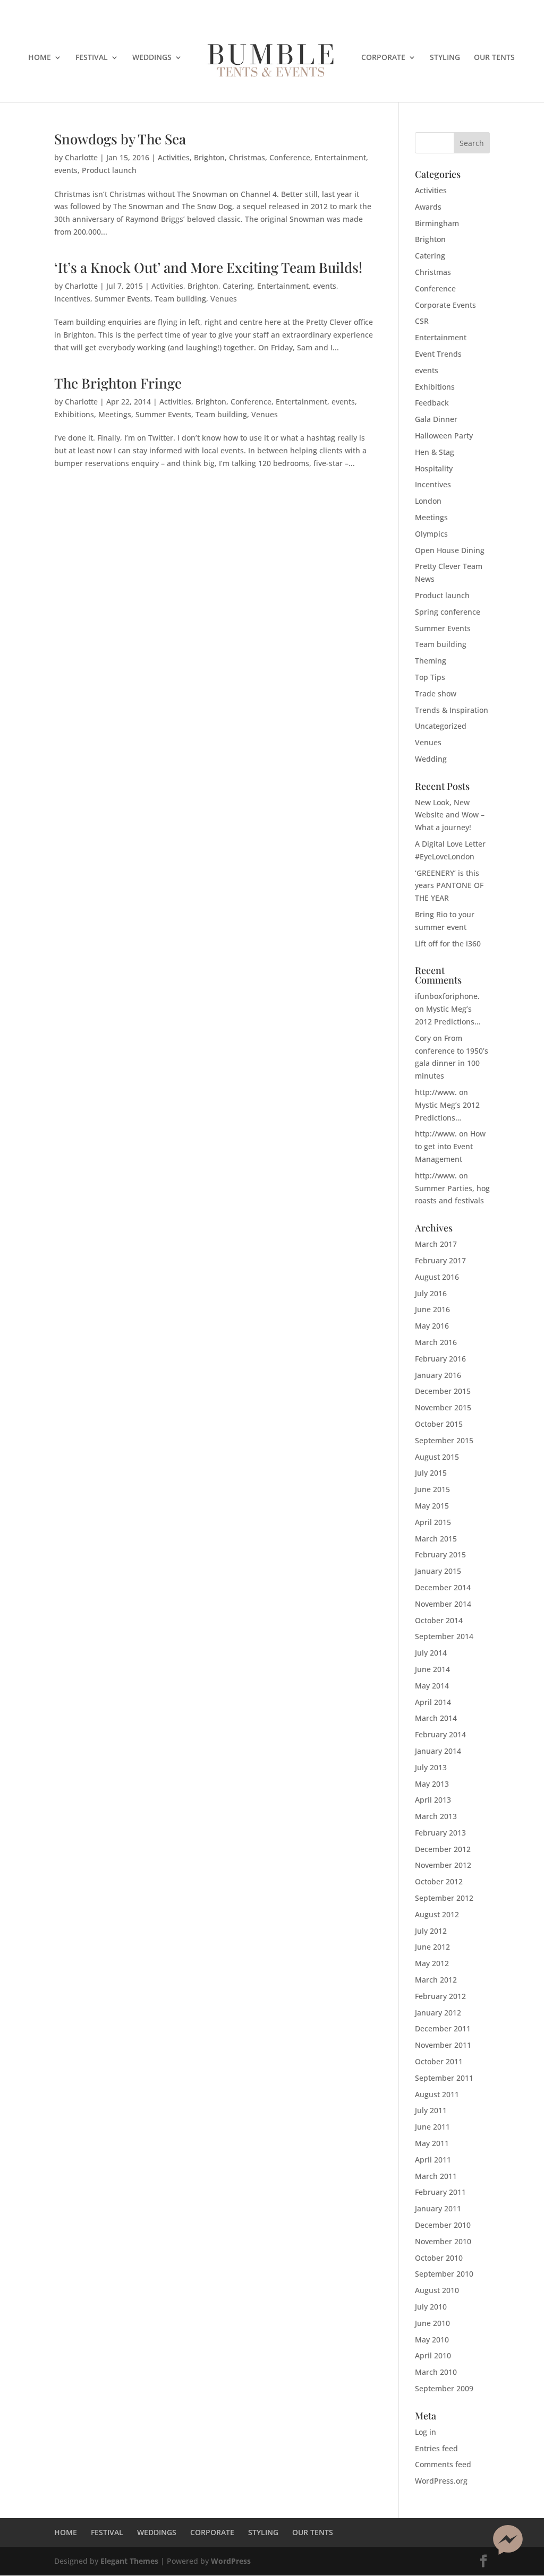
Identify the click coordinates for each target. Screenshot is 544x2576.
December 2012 (443, 1849)
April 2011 (433, 2160)
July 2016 (431, 1293)
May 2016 (432, 1326)
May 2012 (432, 1963)
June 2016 (432, 1309)
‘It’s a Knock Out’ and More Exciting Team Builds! (208, 267)
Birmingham (437, 223)
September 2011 (444, 2078)
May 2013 (432, 1784)
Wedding (431, 759)
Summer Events (122, 299)
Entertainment (340, 157)
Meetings (115, 414)
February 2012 (440, 1996)
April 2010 (433, 2355)
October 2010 (439, 2258)
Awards (428, 207)
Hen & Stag (435, 452)
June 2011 (432, 2127)
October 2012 (439, 1881)
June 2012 (432, 1947)
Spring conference (448, 612)
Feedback (432, 403)
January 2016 (438, 1375)
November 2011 (443, 2045)
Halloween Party (444, 436)
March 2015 (436, 1539)
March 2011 (436, 2176)
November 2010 (443, 2241)
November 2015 (443, 1407)
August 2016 (437, 1277)
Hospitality (434, 468)
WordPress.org (441, 2481)
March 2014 (436, 1718)
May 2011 (432, 2143)
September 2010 (444, 2274)
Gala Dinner (436, 419)
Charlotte (81, 157)
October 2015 (439, 1424)
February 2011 (440, 2192)
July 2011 (431, 2110)
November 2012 (443, 1865)
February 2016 (440, 1359)
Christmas (247, 157)
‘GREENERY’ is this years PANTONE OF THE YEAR (449, 886)
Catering (238, 286)
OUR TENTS (494, 58)
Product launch (109, 170)
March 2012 (436, 1980)
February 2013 (440, 1833)
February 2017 (440, 1260)
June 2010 (432, 2323)
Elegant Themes (129, 2561)
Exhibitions (74, 414)
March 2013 (436, 1816)
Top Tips (430, 677)
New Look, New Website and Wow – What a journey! (450, 815)
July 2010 (431, 2307)
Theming (431, 661)
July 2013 (431, 1767)
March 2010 (436, 2372)
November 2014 (443, 1604)
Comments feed (443, 2464)
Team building (180, 299)
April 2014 (433, 1702)
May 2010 (432, 2340)
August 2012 (437, 1914)
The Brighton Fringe (118, 383)
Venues (224, 299)
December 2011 (443, 2028)
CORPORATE (383, 58)
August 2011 (437, 2094)
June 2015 (432, 1489)
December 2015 (443, 1391)
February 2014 (440, 1734)
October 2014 (439, 1620)
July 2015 (431, 1473)
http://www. (436, 1092)
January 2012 (438, 2013)
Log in (426, 2432)
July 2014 (431, 1653)
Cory (423, 1038)
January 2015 (438, 1571)
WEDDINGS (152, 58)
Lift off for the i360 (448, 944)
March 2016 (436, 1342)
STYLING (445, 58)
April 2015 (433, 1522)
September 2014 (444, 1636)
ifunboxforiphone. (447, 996)
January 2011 (438, 2208)
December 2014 (443, 1587)
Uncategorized (441, 726)
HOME (40, 58)
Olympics (431, 534)
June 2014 (432, 1669)
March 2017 (436, 1244)
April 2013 (433, 1800)
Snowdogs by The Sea (120, 139)
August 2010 (437, 2290)
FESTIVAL (92, 58)
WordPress (231, 2561)
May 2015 (432, 1506)
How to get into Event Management (450, 1146)
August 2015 (437, 1457)
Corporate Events (445, 305)
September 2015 (444, 1440)
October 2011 (439, 2061)
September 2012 (444, 1898)
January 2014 (438, 1751)
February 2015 (440, 1554)
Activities (174, 157)
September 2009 (444, 2388)
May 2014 (432, 1686)
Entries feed (436, 2448)
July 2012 (431, 1931)
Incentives (72, 299)
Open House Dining (450, 550)
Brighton (209, 157)
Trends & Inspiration (452, 710)
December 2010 (443, 2225)
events (66, 170)
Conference (290, 157)
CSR (422, 321)
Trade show (436, 693)
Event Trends (438, 354)
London (428, 501)
